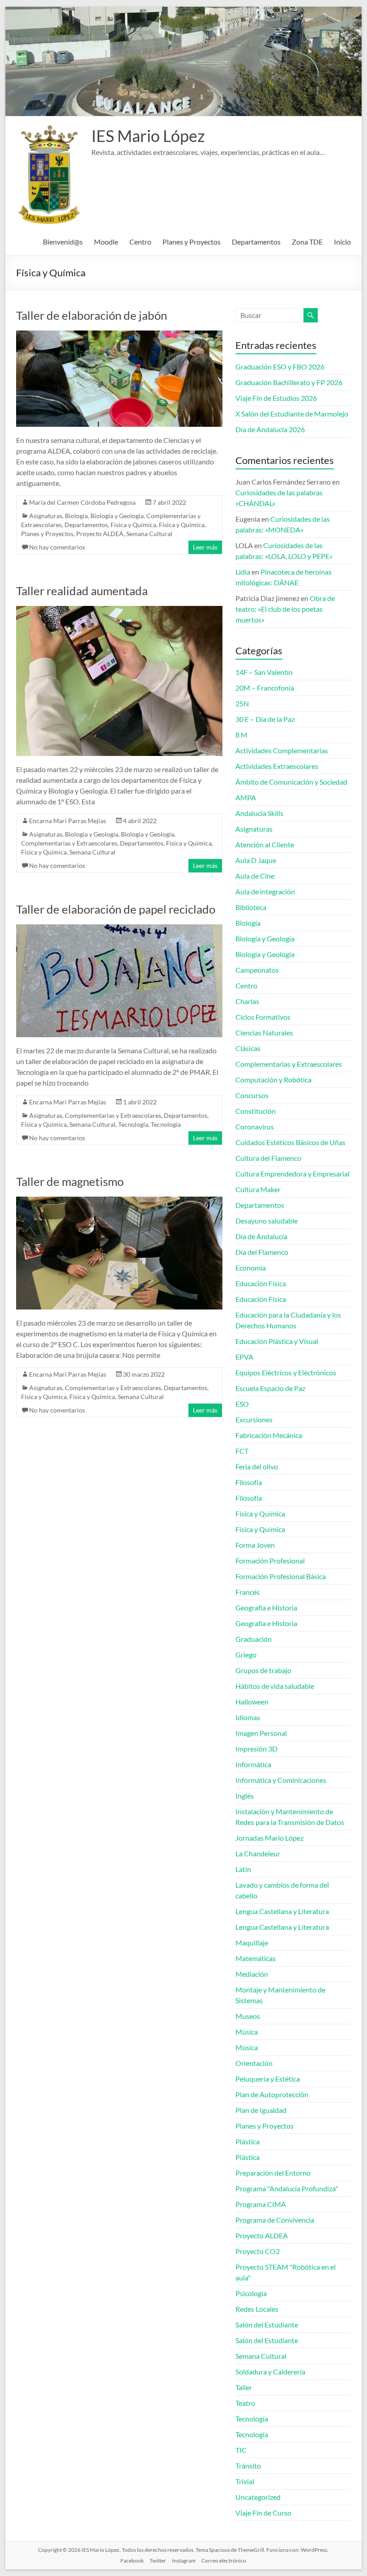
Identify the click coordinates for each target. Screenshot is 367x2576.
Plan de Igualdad (261, 2110)
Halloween (252, 1702)
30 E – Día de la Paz (265, 719)
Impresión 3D (256, 1749)
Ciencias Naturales (264, 1033)
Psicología (251, 2293)
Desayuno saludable (267, 1221)
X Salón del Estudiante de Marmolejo (292, 414)
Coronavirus (255, 1127)
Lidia (243, 572)
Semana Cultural (149, 534)
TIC (241, 2450)
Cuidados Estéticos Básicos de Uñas (290, 1142)
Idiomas (248, 1717)
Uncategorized (258, 2497)
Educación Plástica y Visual (277, 1341)
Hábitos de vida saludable (275, 1686)
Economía (251, 1268)
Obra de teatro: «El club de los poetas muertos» (285, 609)
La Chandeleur (258, 1853)
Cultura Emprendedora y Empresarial (292, 1174)
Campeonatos (257, 970)
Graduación (254, 1639)
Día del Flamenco (262, 1252)
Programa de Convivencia (275, 2220)
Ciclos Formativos (263, 1017)
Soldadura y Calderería (270, 2372)
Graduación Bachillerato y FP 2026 (289, 382)
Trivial (245, 2481)
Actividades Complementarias (282, 750)
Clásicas (248, 1048)
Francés (248, 1592)
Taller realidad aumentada (82, 591)
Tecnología (133, 1124)
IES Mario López (148, 136)
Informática (253, 1764)
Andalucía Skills (259, 813)
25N (242, 703)
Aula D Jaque (256, 860)
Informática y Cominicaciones (281, 1780)
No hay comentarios (57, 547)
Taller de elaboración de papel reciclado (116, 909)
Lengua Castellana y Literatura (282, 1911)
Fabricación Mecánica (269, 1435)
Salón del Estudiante (267, 2325)
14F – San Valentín (264, 672)
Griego (246, 1655)
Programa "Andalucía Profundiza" (287, 2188)
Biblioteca (251, 907)
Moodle (106, 242)
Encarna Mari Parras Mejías (68, 821)
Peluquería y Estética (268, 2079)
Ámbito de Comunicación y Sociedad (291, 782)
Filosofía (249, 1482)
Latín (243, 1869)
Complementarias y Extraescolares (69, 843)
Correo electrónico (224, 2561)
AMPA (246, 797)
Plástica (248, 2141)
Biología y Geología (117, 516)
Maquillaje (252, 1943)
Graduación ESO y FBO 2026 (280, 367)
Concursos (252, 1095)
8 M (241, 735)
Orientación (254, 2063)
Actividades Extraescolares (277, 766)
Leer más (205, 547)
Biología (76, 516)
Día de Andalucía (261, 1236)
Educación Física (261, 1283)
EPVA (244, 1357)
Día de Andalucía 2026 (270, 429)
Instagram (184, 2561)
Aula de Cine (255, 876)
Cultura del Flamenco (268, 1158)
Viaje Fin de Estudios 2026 (276, 398)
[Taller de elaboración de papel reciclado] (119, 929)
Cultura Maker (258, 1189)
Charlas (247, 1001)
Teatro (245, 2403)
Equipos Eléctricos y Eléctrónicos (286, 1372)
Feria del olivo (257, 1466)
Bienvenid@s (63, 242)
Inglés (245, 1796)
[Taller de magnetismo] (119, 1201)
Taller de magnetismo (70, 1181)
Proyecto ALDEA (100, 534)
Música (247, 2032)
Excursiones (254, 1419)
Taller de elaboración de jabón (92, 315)
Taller (244, 2387)
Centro (140, 242)
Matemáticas (256, 1958)
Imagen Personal (261, 1733)
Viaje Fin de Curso (263, 2513)
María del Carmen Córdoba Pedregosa (82, 502)
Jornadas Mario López (269, 1838)
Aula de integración (265, 891)
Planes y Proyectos (192, 242)
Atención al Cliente (265, 844)
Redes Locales (257, 2309)
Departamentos (256, 242)
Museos (248, 2016)
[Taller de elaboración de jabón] (119, 335)
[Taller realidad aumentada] (119, 610)
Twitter (158, 2561)
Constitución (256, 1111)
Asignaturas (46, 516)
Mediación (252, 1974)
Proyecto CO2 (258, 2251)
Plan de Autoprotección (272, 2094)
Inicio (342, 242)
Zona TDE (307, 242)
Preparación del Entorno (273, 2173)
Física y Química (133, 525)
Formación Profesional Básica (281, 1576)
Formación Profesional (270, 1561)
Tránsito (248, 2466)
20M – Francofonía (265, 688)
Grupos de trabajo (263, 1670)
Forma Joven (255, 1545)
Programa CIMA (261, 2204)
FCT (242, 1451)
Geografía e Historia (266, 1608)
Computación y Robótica (273, 1080)
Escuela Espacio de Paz (270, 1388)
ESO (242, 1404)
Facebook (132, 2561)
